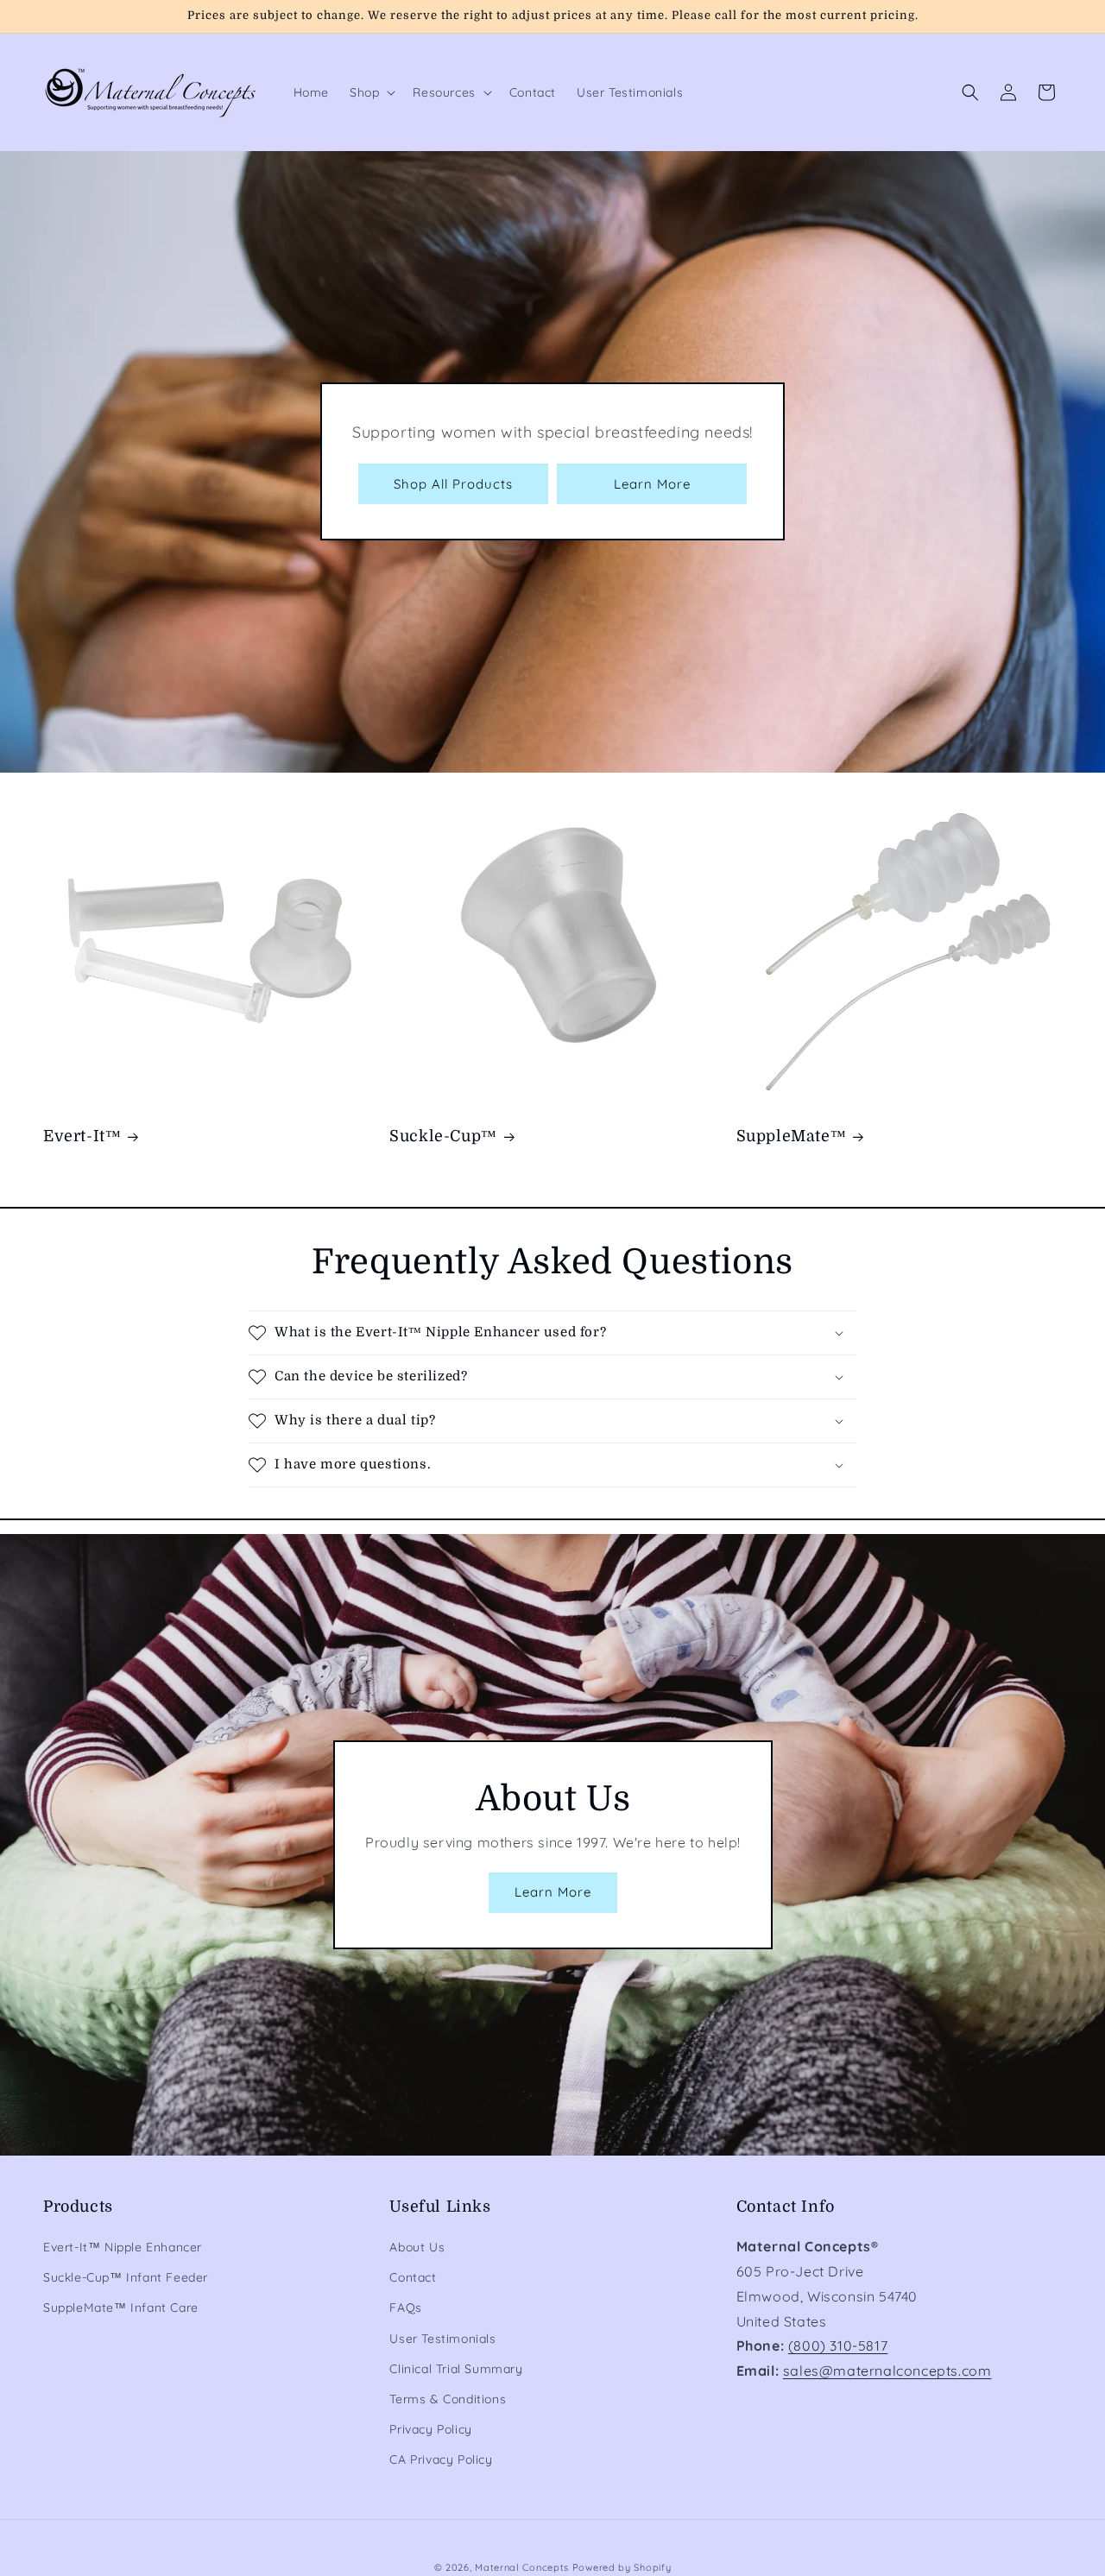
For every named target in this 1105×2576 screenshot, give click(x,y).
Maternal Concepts (522, 2567)
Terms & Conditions (448, 2399)
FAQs (405, 2308)
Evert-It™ (82, 1136)
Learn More (652, 484)
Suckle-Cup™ (443, 1136)
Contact (413, 2277)
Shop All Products (453, 484)
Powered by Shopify (622, 2567)
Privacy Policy (430, 2429)
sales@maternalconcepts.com (887, 2371)
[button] (371, 92)
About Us (417, 2247)
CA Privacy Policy (441, 2459)
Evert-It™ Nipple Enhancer (123, 2247)
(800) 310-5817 (838, 2346)
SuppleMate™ (792, 1136)
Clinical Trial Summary (456, 2369)
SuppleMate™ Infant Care (121, 2308)
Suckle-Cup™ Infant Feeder (126, 2277)
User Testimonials (442, 2339)
